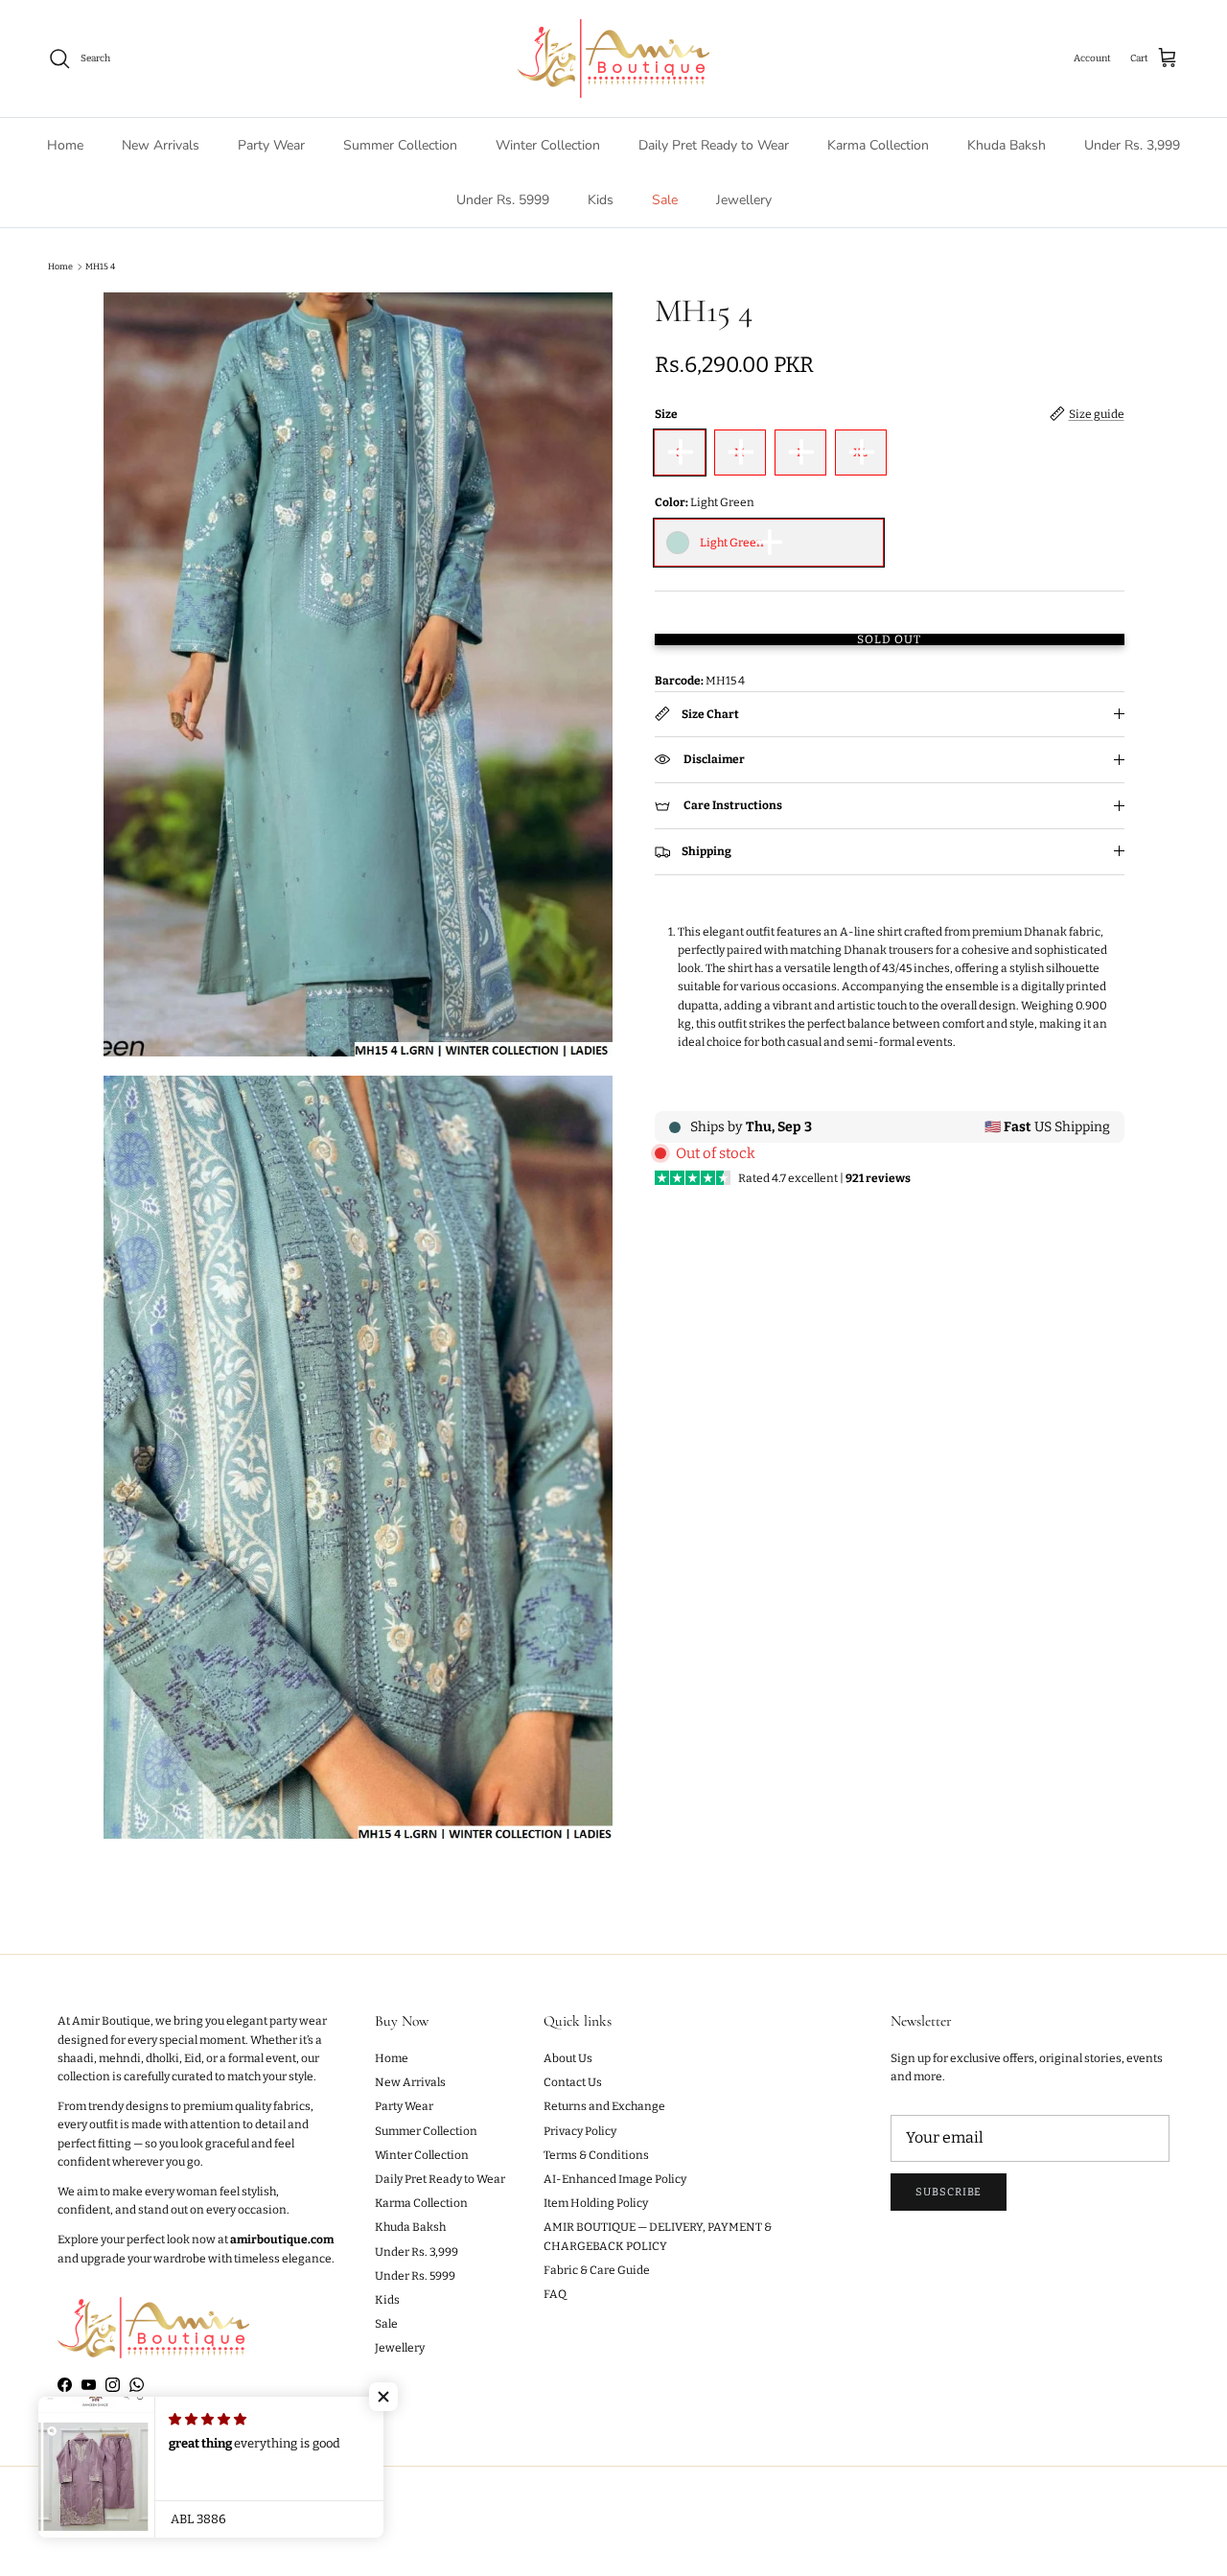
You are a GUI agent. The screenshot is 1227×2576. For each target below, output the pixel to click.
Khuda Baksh (1007, 145)
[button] (383, 2397)
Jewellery (744, 200)
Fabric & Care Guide (597, 2270)
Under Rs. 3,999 (1132, 145)
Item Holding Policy (596, 2203)
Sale (665, 200)
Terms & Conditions (596, 2155)
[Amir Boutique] (613, 58)
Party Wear (271, 145)
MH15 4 (100, 267)
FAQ (555, 2294)
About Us (568, 2058)
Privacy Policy (580, 2131)
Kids (601, 200)
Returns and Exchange (604, 2106)
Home (65, 145)
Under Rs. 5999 (503, 200)
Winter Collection (548, 145)
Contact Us (573, 2082)
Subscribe (949, 2192)
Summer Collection (400, 145)
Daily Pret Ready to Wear (714, 145)
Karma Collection (878, 145)
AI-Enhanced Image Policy (615, 2179)
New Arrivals (161, 145)
